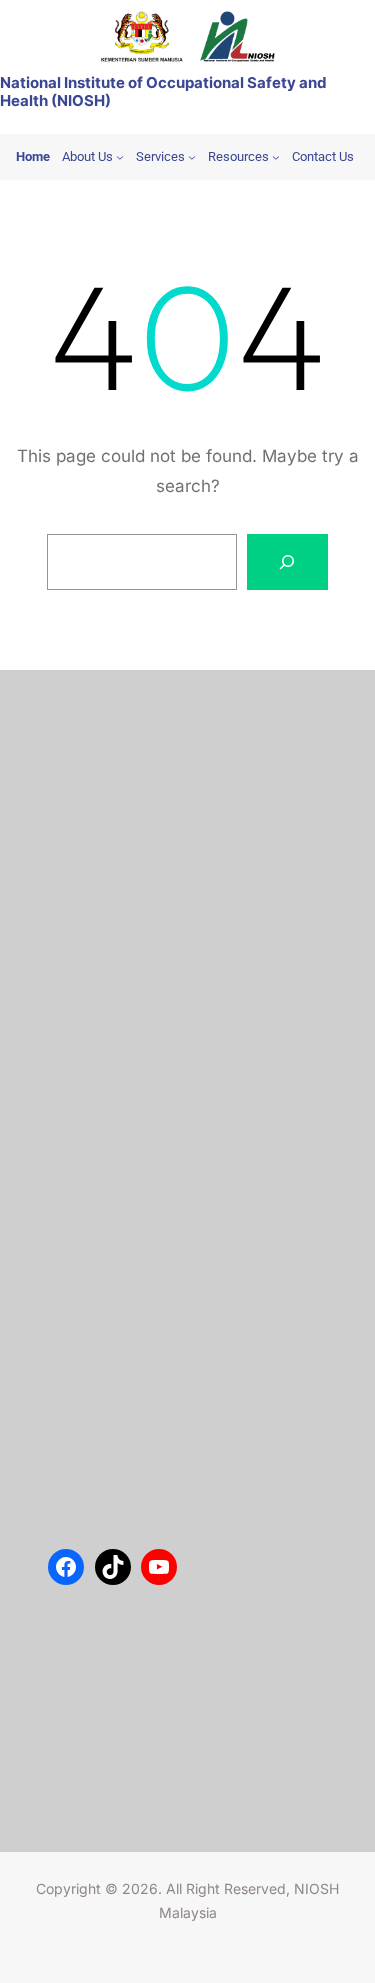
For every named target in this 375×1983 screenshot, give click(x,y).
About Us (97, 740)
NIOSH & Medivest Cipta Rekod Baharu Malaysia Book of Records (175, 1237)
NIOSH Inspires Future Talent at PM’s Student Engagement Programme (185, 1057)
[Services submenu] (192, 157)
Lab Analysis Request (134, 830)
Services (94, 800)
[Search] (288, 562)
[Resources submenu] (276, 157)
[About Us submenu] (120, 157)
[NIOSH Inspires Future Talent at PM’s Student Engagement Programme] (85, 1036)
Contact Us (102, 770)
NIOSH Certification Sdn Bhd (156, 860)
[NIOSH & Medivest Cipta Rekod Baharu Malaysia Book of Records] (85, 1216)
